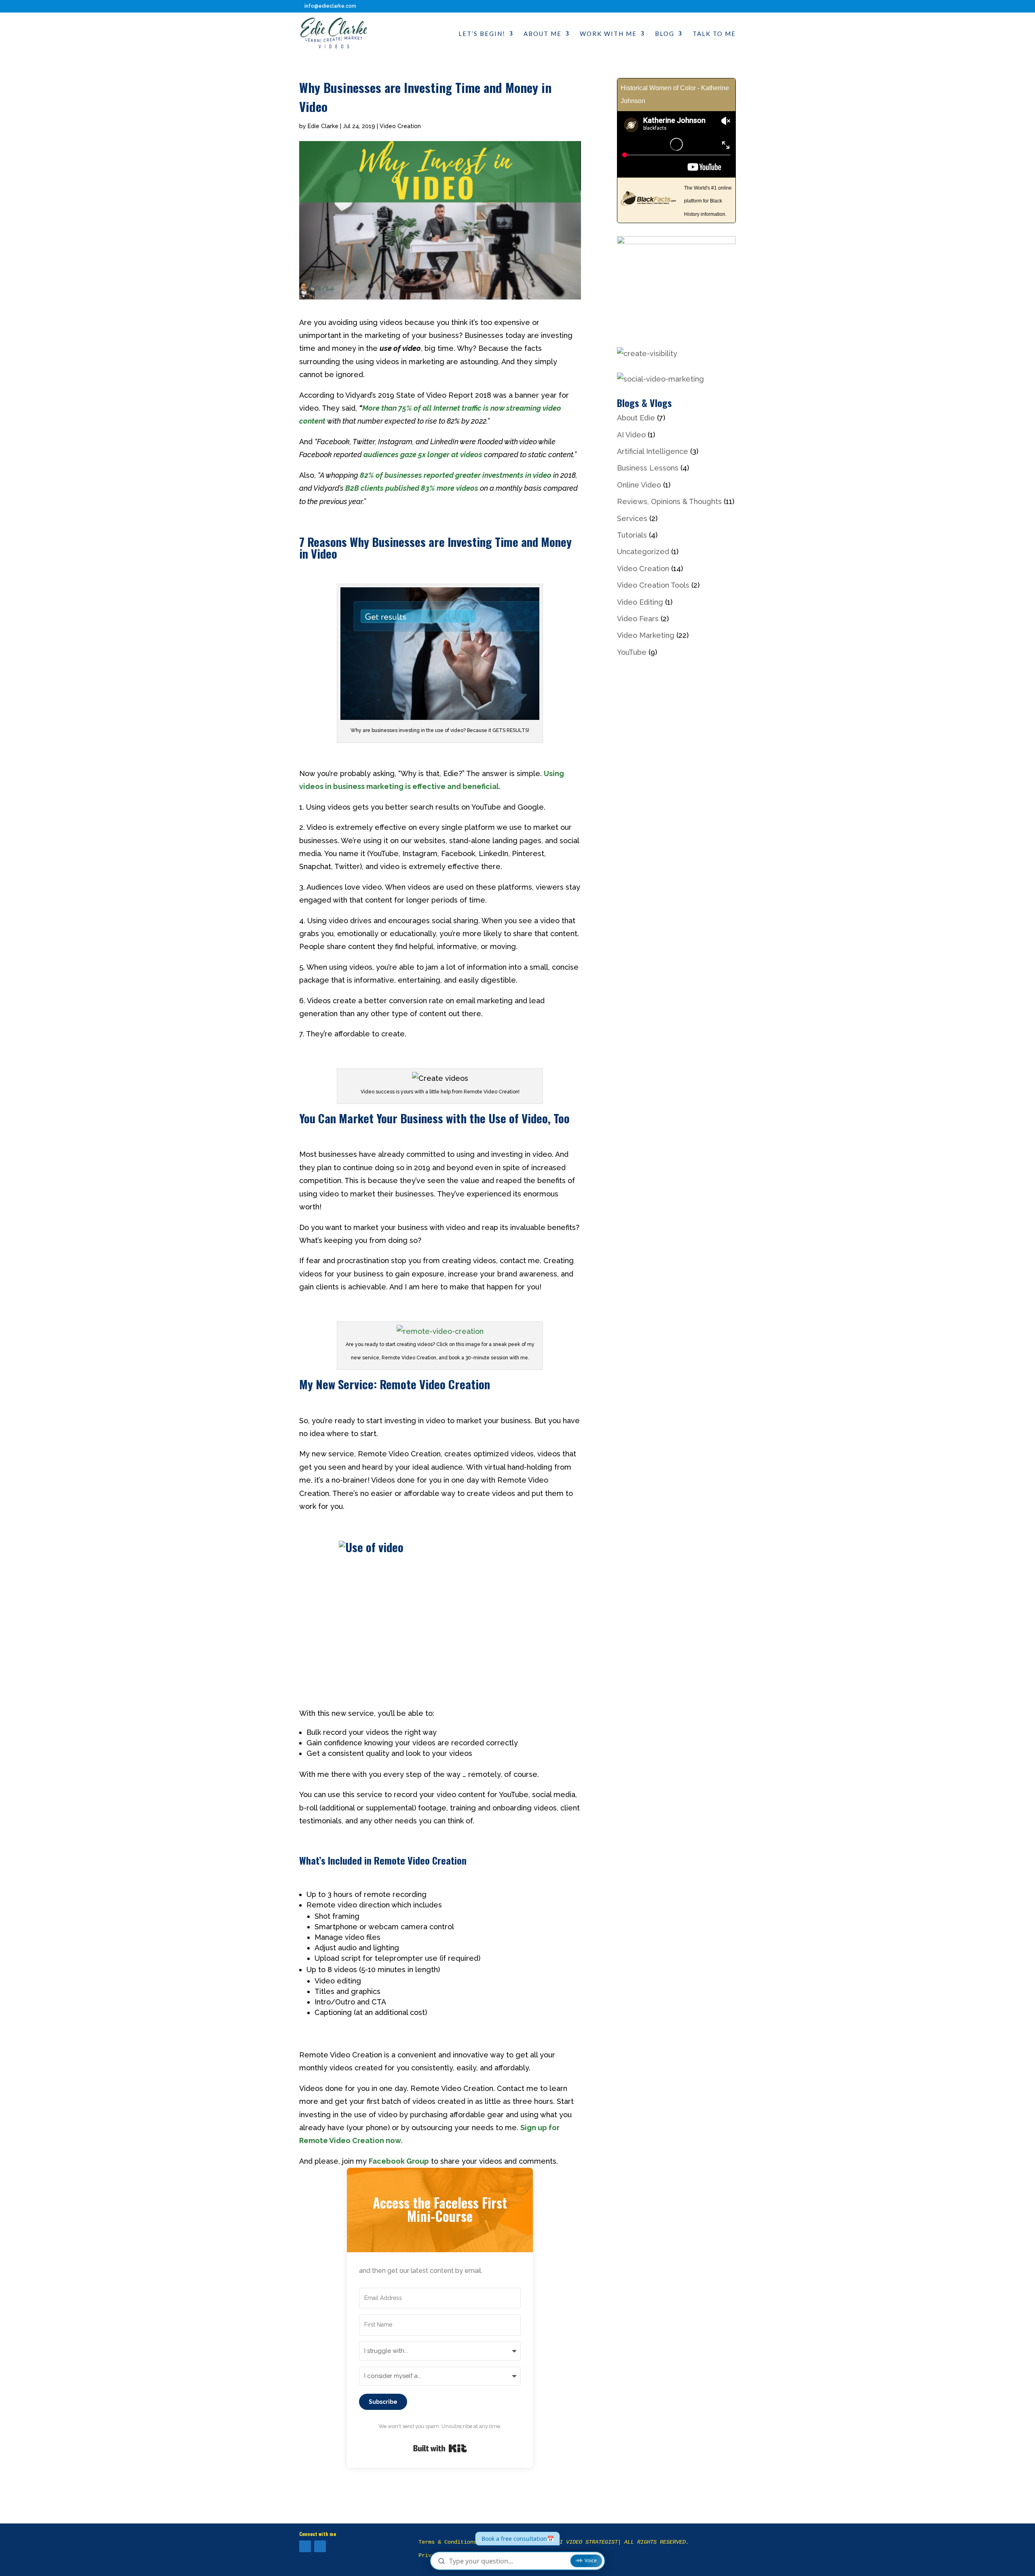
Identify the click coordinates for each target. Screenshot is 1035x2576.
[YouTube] (305, 2546)
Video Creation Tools (653, 585)
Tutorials (632, 535)
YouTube (632, 652)
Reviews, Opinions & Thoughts (669, 501)
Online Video (639, 485)
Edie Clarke (323, 126)
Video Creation (400, 126)
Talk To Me (714, 34)
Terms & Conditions (448, 2542)
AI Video (631, 435)
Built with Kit (440, 2448)
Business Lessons (648, 468)
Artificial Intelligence (653, 451)
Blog (665, 34)
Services (632, 518)
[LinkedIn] (320, 2546)
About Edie (636, 418)
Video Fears (638, 619)
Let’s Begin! (482, 34)
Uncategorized (643, 552)
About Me (543, 34)
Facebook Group (399, 2161)
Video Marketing (646, 635)
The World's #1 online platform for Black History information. (708, 201)
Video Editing (640, 602)
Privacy (430, 2555)
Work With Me (608, 34)
